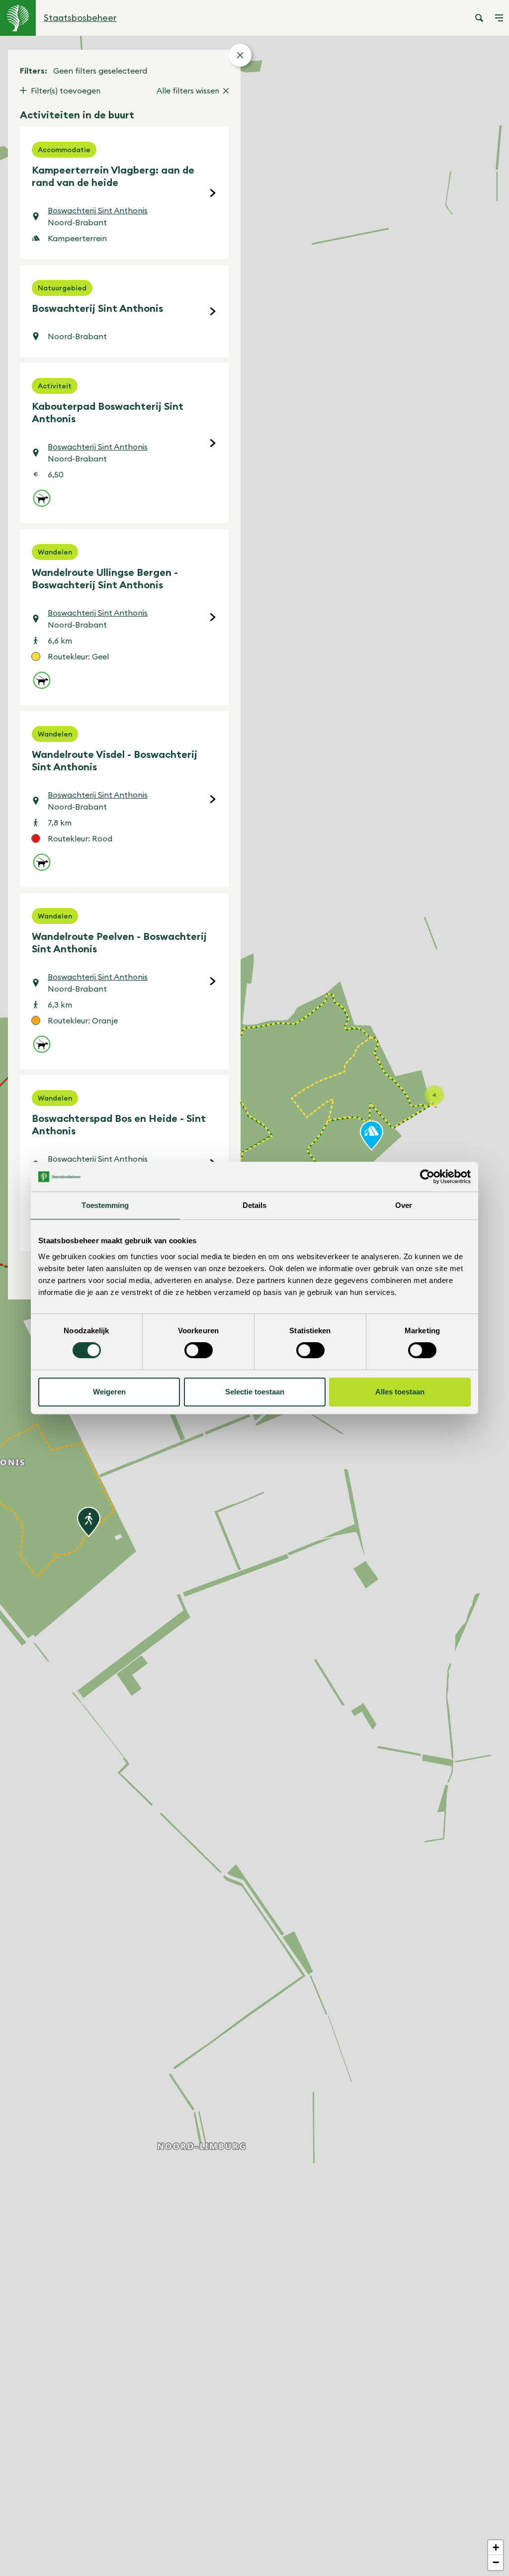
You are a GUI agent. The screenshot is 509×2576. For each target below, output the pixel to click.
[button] (89, 1522)
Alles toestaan (400, 1392)
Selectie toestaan (255, 1392)
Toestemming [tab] (105, 1205)
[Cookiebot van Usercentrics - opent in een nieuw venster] (427, 1177)
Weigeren (109, 1392)
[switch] (199, 1350)
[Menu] (499, 18)
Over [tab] (404, 1205)
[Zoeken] (479, 18)
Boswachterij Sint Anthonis (98, 210)
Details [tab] (255, 1205)
